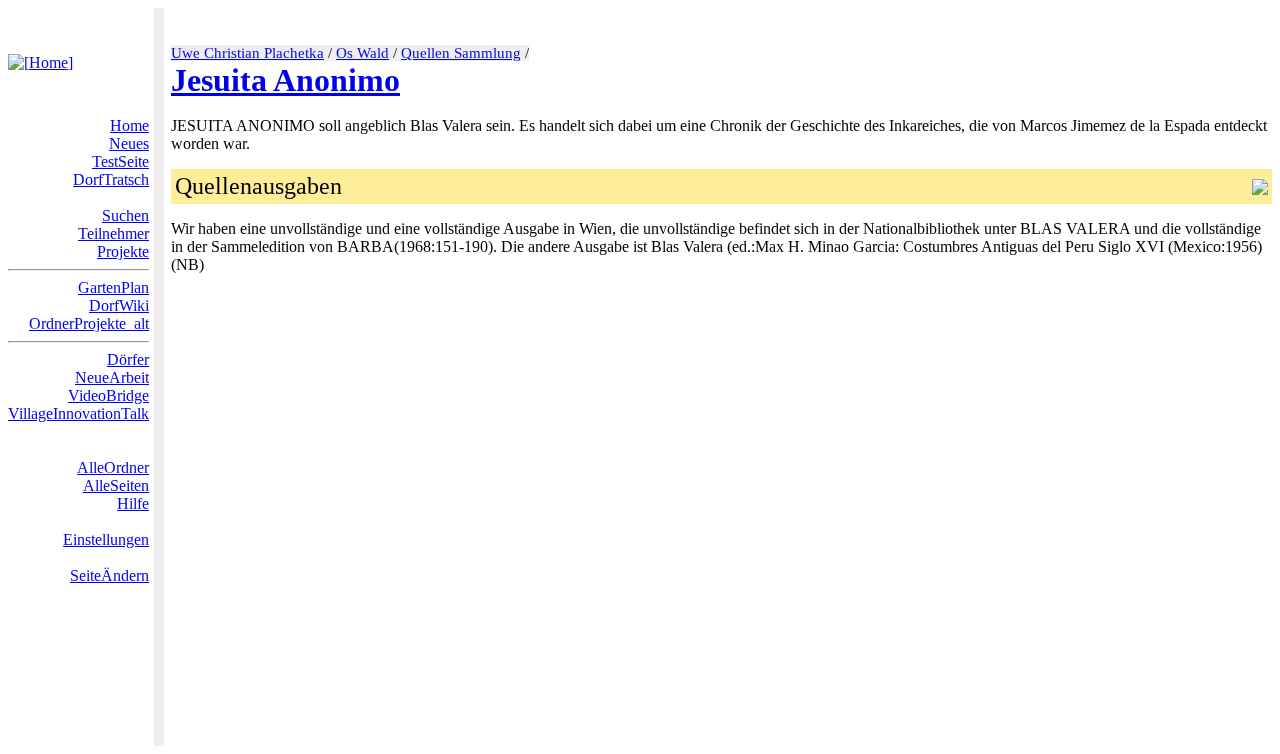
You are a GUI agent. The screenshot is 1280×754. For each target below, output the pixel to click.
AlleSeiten (116, 485)
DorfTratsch (111, 179)
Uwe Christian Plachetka (247, 53)
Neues (129, 143)
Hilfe (133, 503)
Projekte (123, 251)
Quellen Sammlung (461, 53)
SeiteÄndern (109, 575)
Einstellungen (106, 539)
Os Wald (362, 53)
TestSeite (120, 161)
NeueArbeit (112, 377)
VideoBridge (108, 395)
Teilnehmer (113, 233)
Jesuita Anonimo (285, 80)
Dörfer (128, 359)
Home (129, 125)
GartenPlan (113, 287)
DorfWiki (119, 305)
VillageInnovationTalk (78, 413)
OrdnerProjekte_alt (89, 323)
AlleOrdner (113, 467)
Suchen (125, 215)
